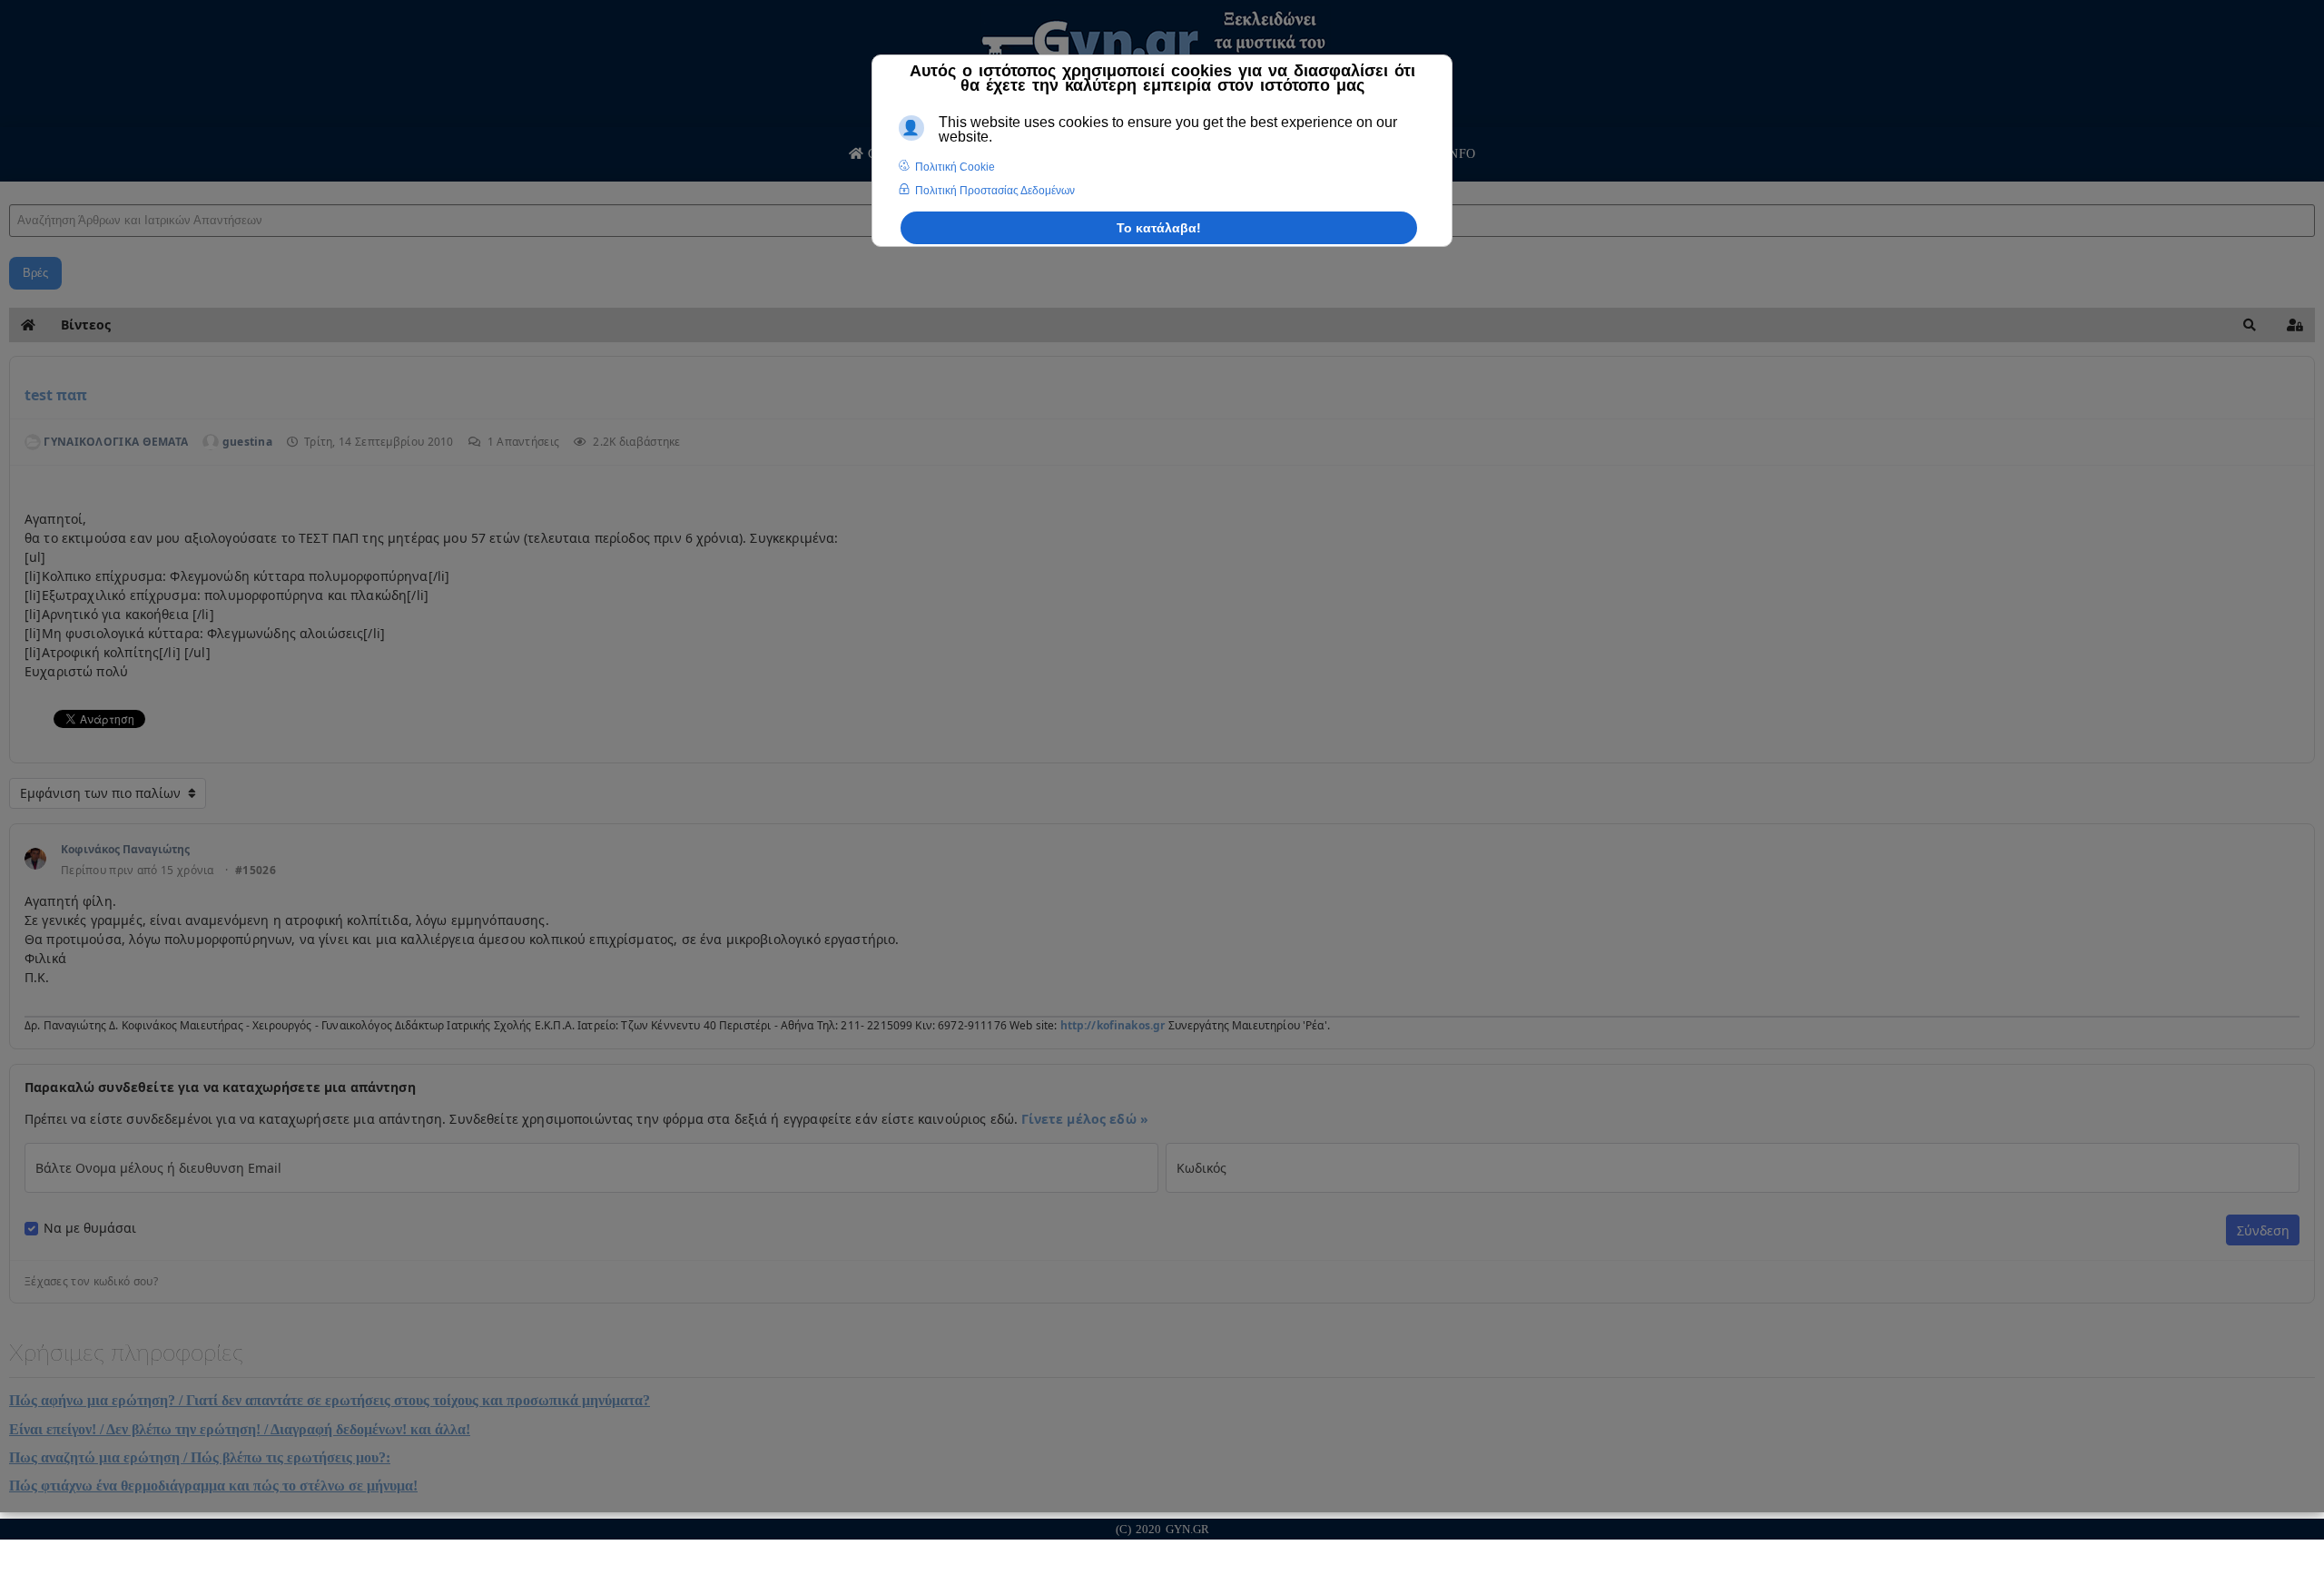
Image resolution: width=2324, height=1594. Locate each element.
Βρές (35, 273)
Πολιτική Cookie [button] (955, 167)
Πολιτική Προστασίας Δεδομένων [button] (995, 191)
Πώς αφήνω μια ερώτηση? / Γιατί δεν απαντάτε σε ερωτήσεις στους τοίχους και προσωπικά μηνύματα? (330, 1400)
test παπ (56, 395)
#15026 (256, 871)
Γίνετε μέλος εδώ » (1085, 1119)
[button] (2250, 325)
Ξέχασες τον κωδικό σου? (91, 1282)
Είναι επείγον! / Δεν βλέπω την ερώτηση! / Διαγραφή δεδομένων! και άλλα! (240, 1429)
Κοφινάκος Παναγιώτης (125, 849)
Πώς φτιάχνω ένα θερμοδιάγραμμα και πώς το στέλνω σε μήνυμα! (213, 1486)
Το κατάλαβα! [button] (1159, 228)
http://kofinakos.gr (1113, 1025)
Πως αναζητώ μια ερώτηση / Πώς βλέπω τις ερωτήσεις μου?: (200, 1457)
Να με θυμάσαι (90, 1228)
